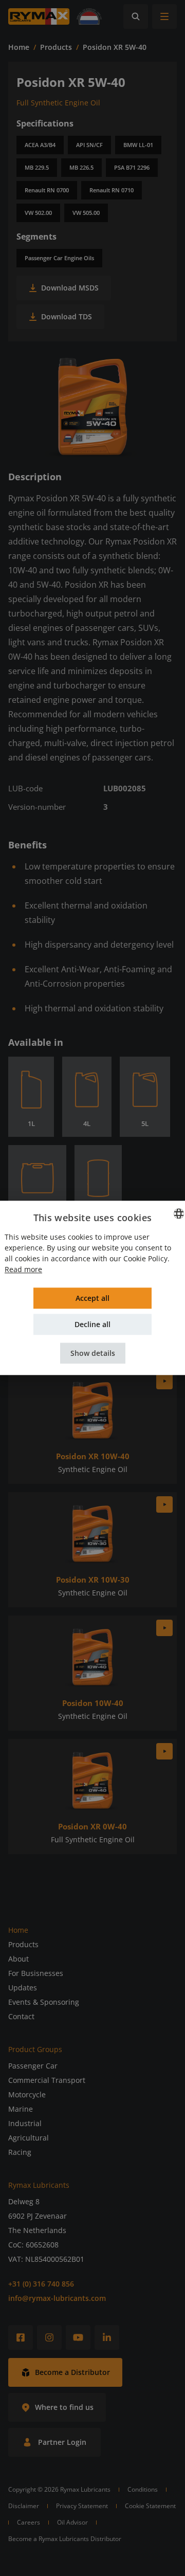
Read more (23, 1270)
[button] (93, 1354)
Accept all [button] (92, 1299)
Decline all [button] (92, 1325)
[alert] (92, 1288)
